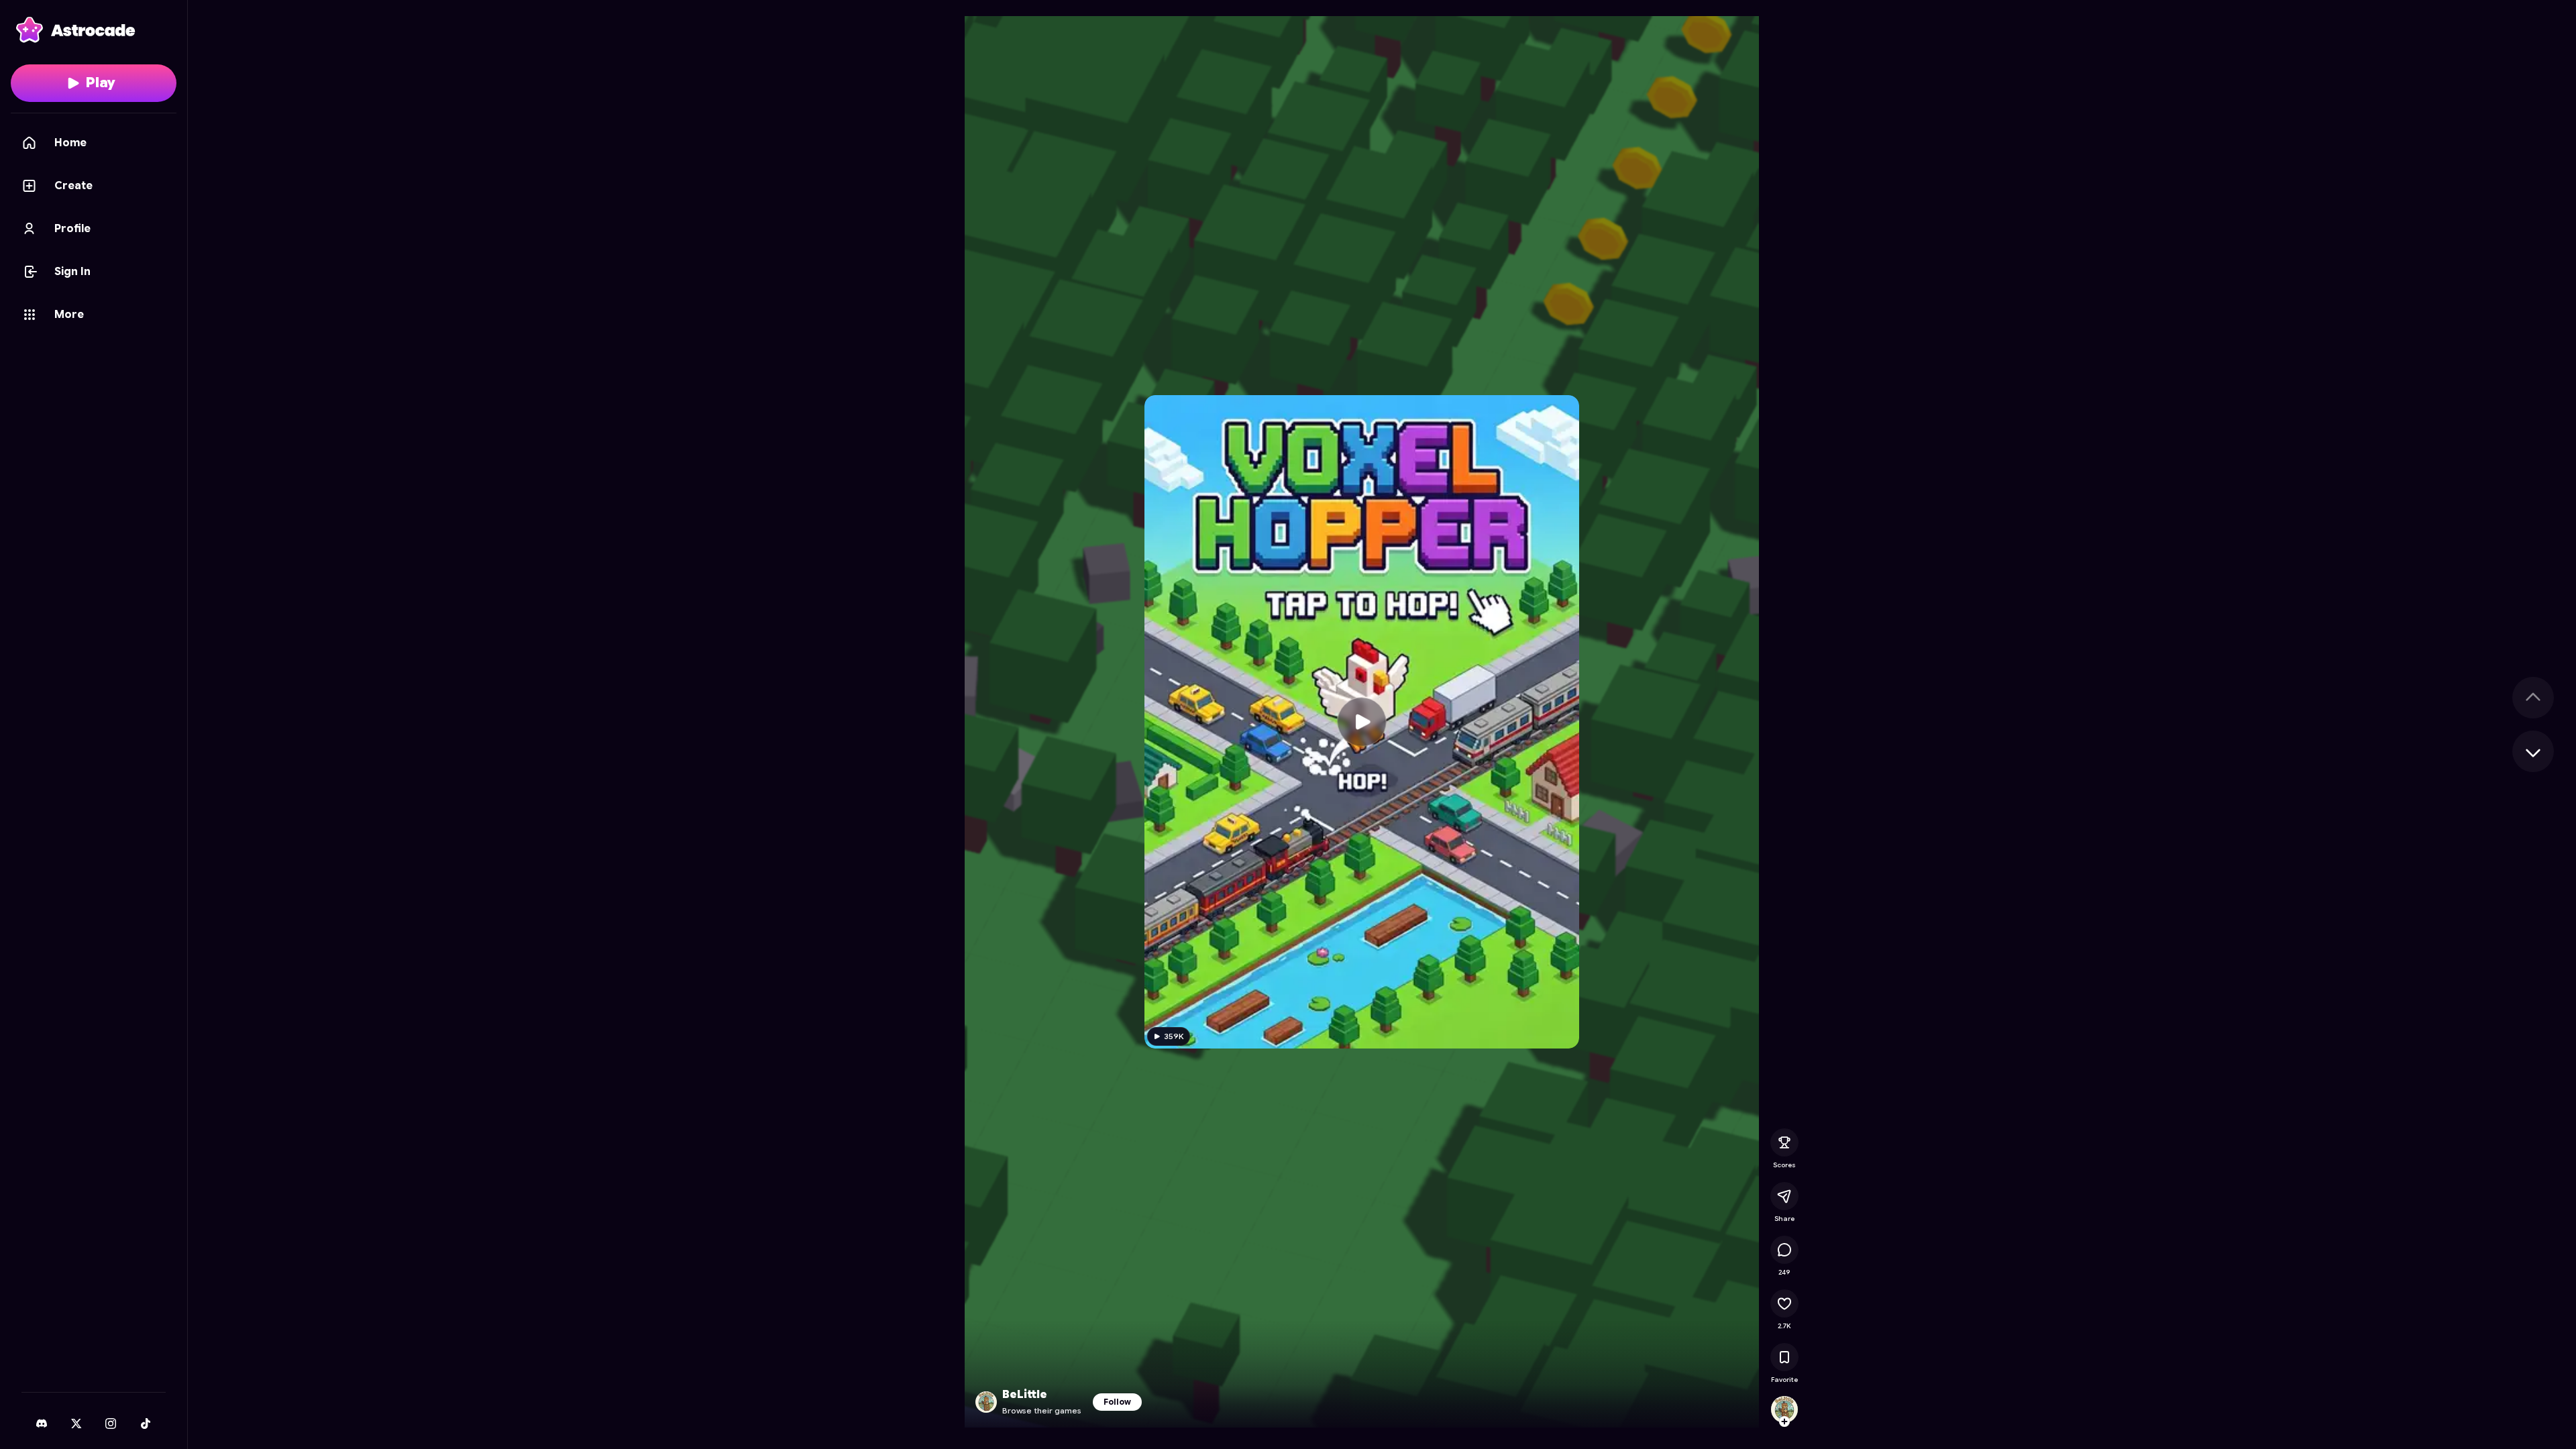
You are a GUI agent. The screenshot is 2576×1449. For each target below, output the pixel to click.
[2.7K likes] (1784, 1303)
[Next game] (2533, 751)
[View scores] (1784, 1142)
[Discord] (42, 1424)
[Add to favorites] (1784, 1357)
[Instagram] (111, 1424)
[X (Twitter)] (76, 1424)
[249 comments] (1784, 1250)
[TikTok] (146, 1424)
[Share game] (1784, 1196)
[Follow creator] (1784, 1421)
